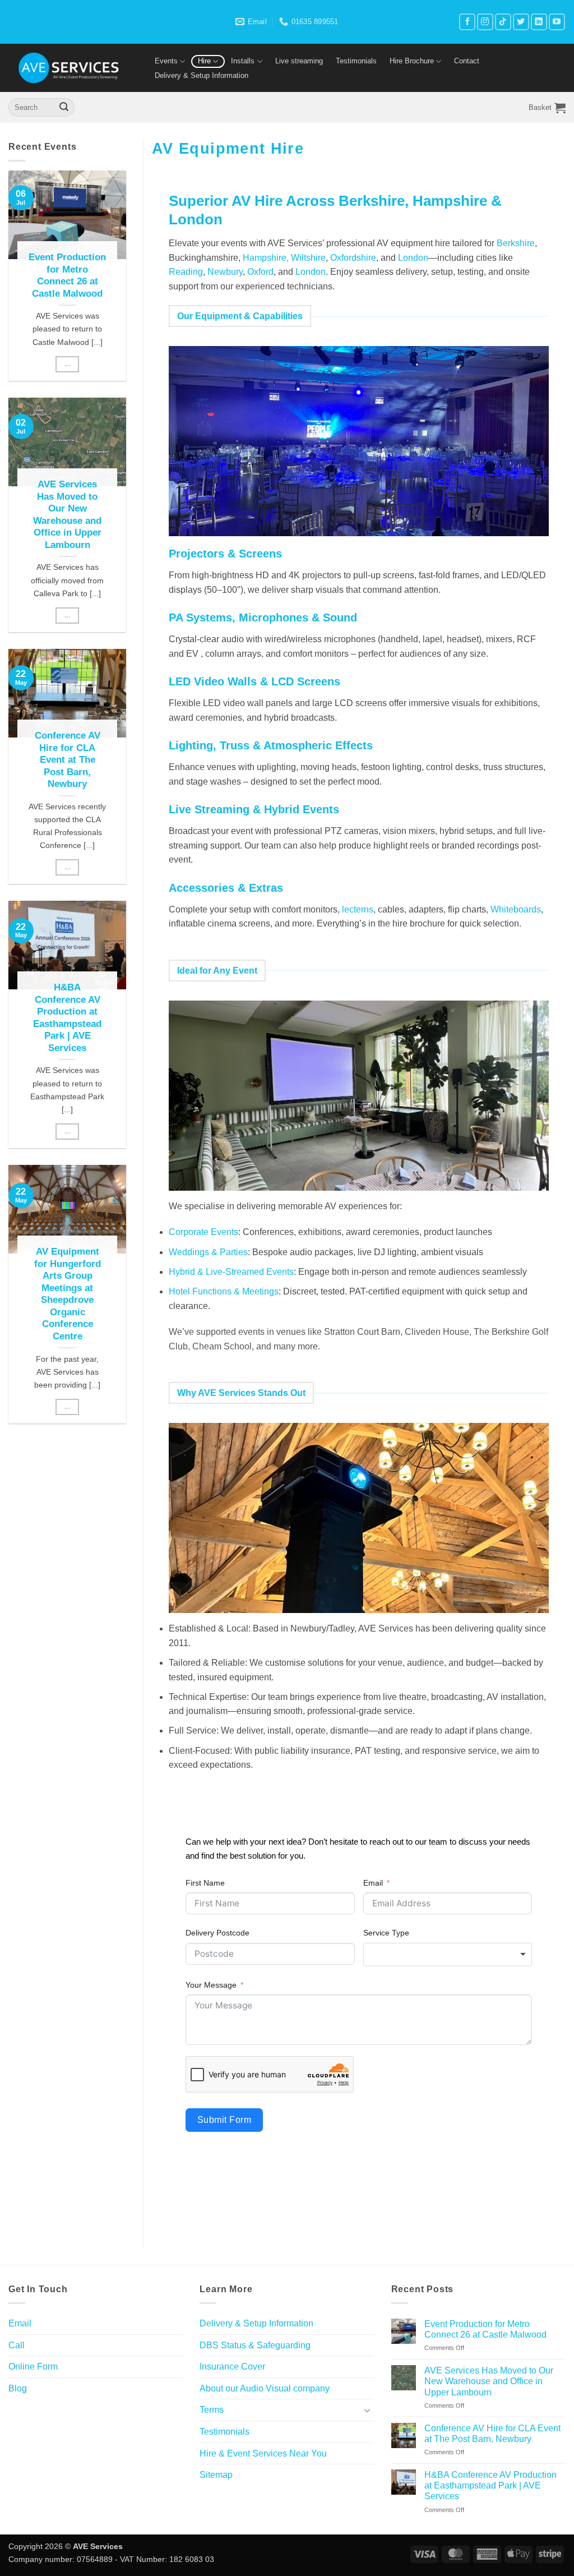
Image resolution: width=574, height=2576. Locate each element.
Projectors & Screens (225, 554)
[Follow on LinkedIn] (539, 22)
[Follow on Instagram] (485, 22)
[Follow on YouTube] (557, 22)
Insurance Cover (232, 2367)
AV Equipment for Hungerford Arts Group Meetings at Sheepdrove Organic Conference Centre (68, 1294)
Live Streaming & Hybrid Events (254, 809)
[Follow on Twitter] (521, 22)
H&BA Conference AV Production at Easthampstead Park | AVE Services (67, 1018)
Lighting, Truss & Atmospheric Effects (271, 745)
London (196, 219)
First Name (205, 1883)
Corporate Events (203, 1232)
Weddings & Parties (208, 1252)
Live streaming (299, 61)
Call (17, 2345)
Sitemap (216, 2475)
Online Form (33, 2367)
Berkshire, (376, 201)
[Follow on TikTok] (503, 22)
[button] (547, 108)
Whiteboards (516, 909)
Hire (204, 61)
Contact (467, 61)
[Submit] (64, 108)
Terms (212, 2410)
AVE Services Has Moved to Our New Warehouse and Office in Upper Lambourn (67, 515)
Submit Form (224, 2120)
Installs (243, 61)
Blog (18, 2388)
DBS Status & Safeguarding (255, 2345)
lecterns (358, 909)
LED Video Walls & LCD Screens (254, 681)
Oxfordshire (353, 258)
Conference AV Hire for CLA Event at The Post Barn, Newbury (68, 760)
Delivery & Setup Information (202, 75)
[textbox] (448, 1955)
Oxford (260, 272)
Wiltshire (308, 258)
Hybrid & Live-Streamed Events (231, 1272)
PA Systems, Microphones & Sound (263, 617)
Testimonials (356, 61)
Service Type (386, 1933)
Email (373, 1883)
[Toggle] (368, 2410)
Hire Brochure (412, 61)
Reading (186, 272)
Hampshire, (266, 258)
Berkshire (516, 243)
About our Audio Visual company (265, 2388)
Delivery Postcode (217, 1933)
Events (166, 61)
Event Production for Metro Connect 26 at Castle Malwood (67, 275)
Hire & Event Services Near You (263, 2453)
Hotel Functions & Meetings (224, 1291)
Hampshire (450, 201)
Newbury (225, 272)
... (67, 364)
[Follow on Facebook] (467, 22)
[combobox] (448, 1955)
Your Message (211, 1985)
